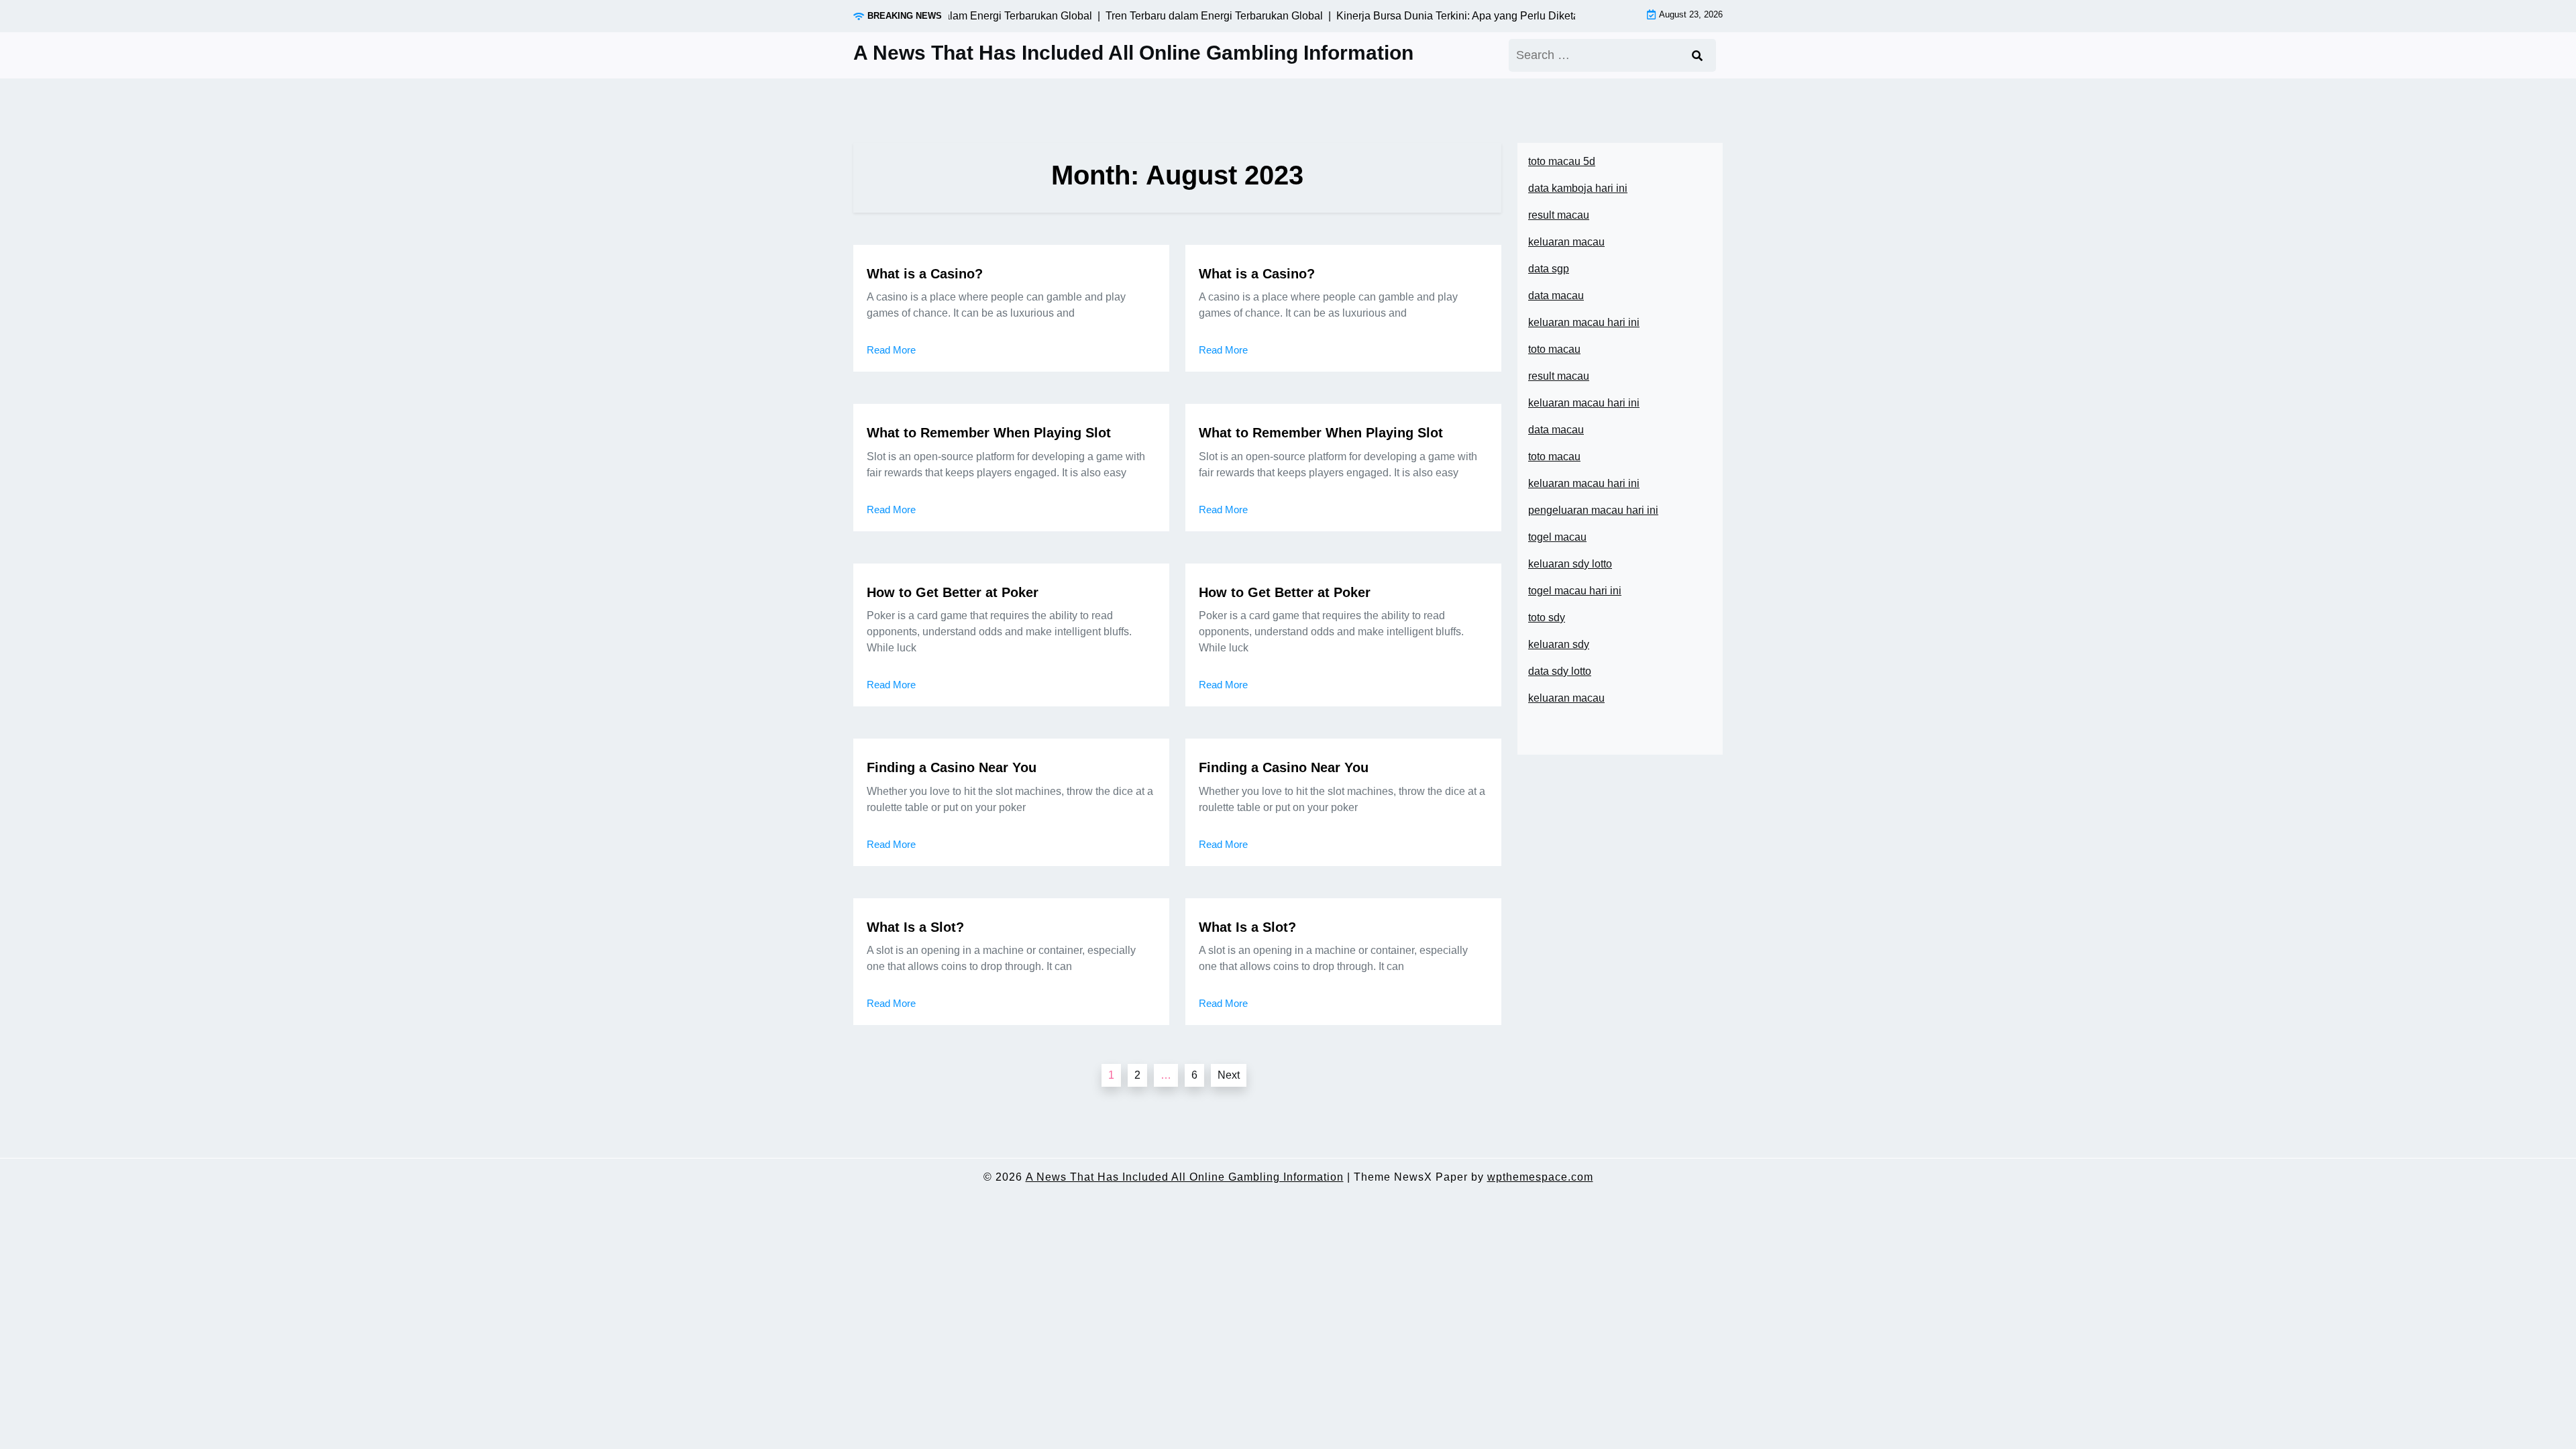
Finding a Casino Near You (952, 767)
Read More (891, 350)
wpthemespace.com (1540, 1177)
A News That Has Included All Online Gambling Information (1133, 53)
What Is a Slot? (915, 927)
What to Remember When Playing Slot (989, 433)
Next (1229, 1075)
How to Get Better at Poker (953, 592)
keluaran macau (1566, 698)
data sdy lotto (1560, 671)
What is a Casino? (925, 274)
